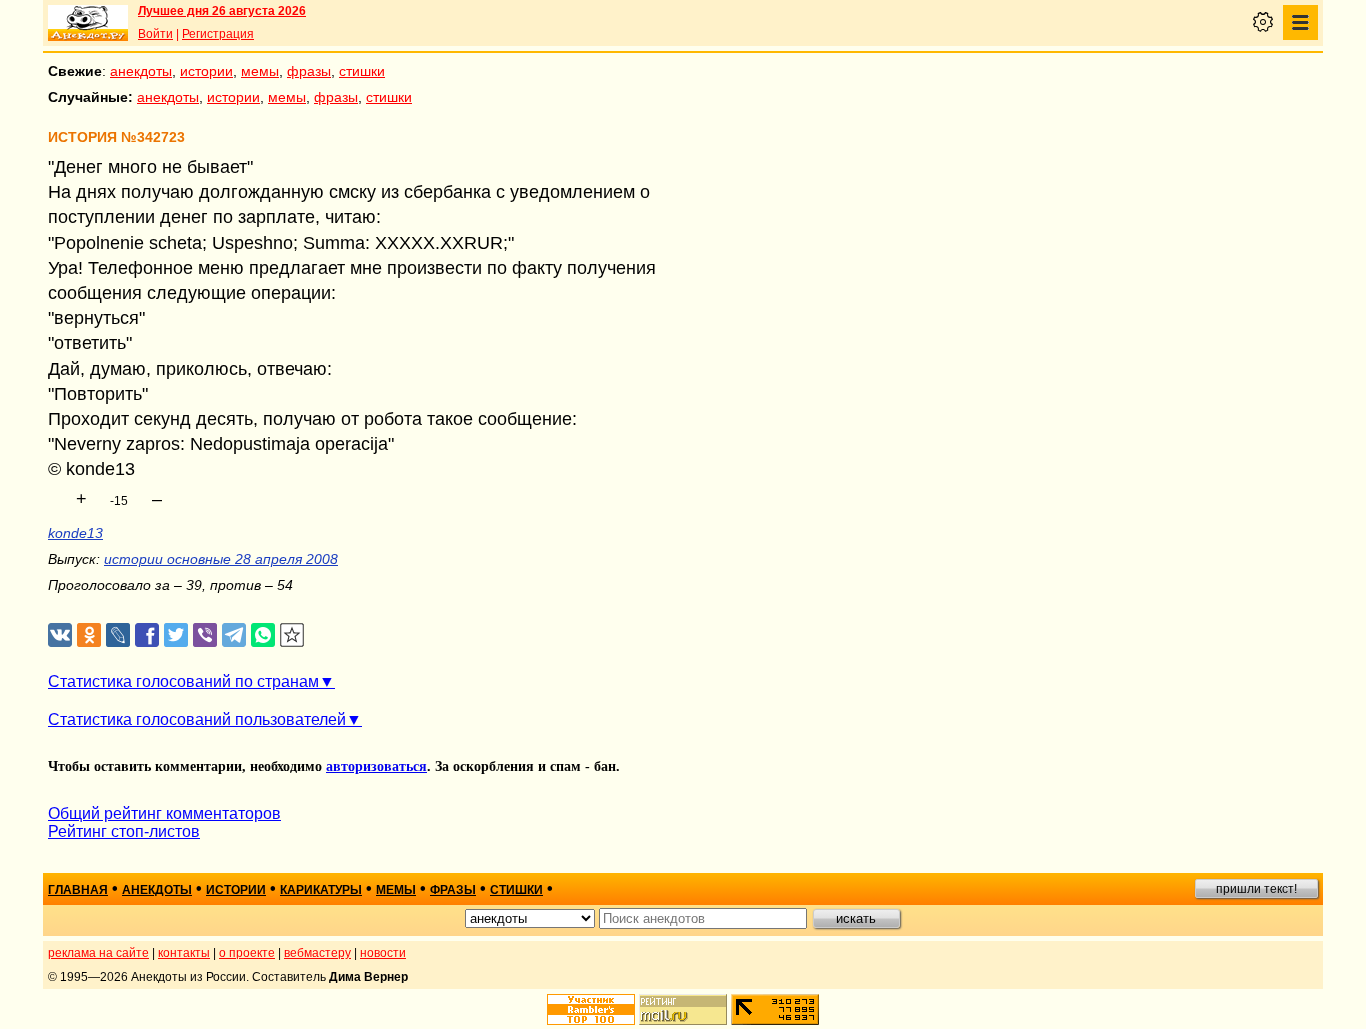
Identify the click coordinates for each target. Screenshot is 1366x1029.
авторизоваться (376, 766)
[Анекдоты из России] (88, 23)
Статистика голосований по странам (183, 681)
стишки (362, 71)
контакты (184, 953)
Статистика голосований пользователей (197, 719)
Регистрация (218, 34)
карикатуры (321, 890)
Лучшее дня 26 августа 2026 (222, 11)
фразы (309, 71)
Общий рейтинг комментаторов (164, 813)
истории (206, 71)
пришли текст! (1256, 889)
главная (78, 890)
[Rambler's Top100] (591, 1009)
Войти (155, 34)
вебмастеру (317, 953)
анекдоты (141, 71)
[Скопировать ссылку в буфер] (292, 635)
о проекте (247, 953)
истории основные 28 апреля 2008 (221, 559)
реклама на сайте (98, 953)
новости (383, 953)
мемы (260, 71)
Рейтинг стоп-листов (124, 831)
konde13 (75, 533)
